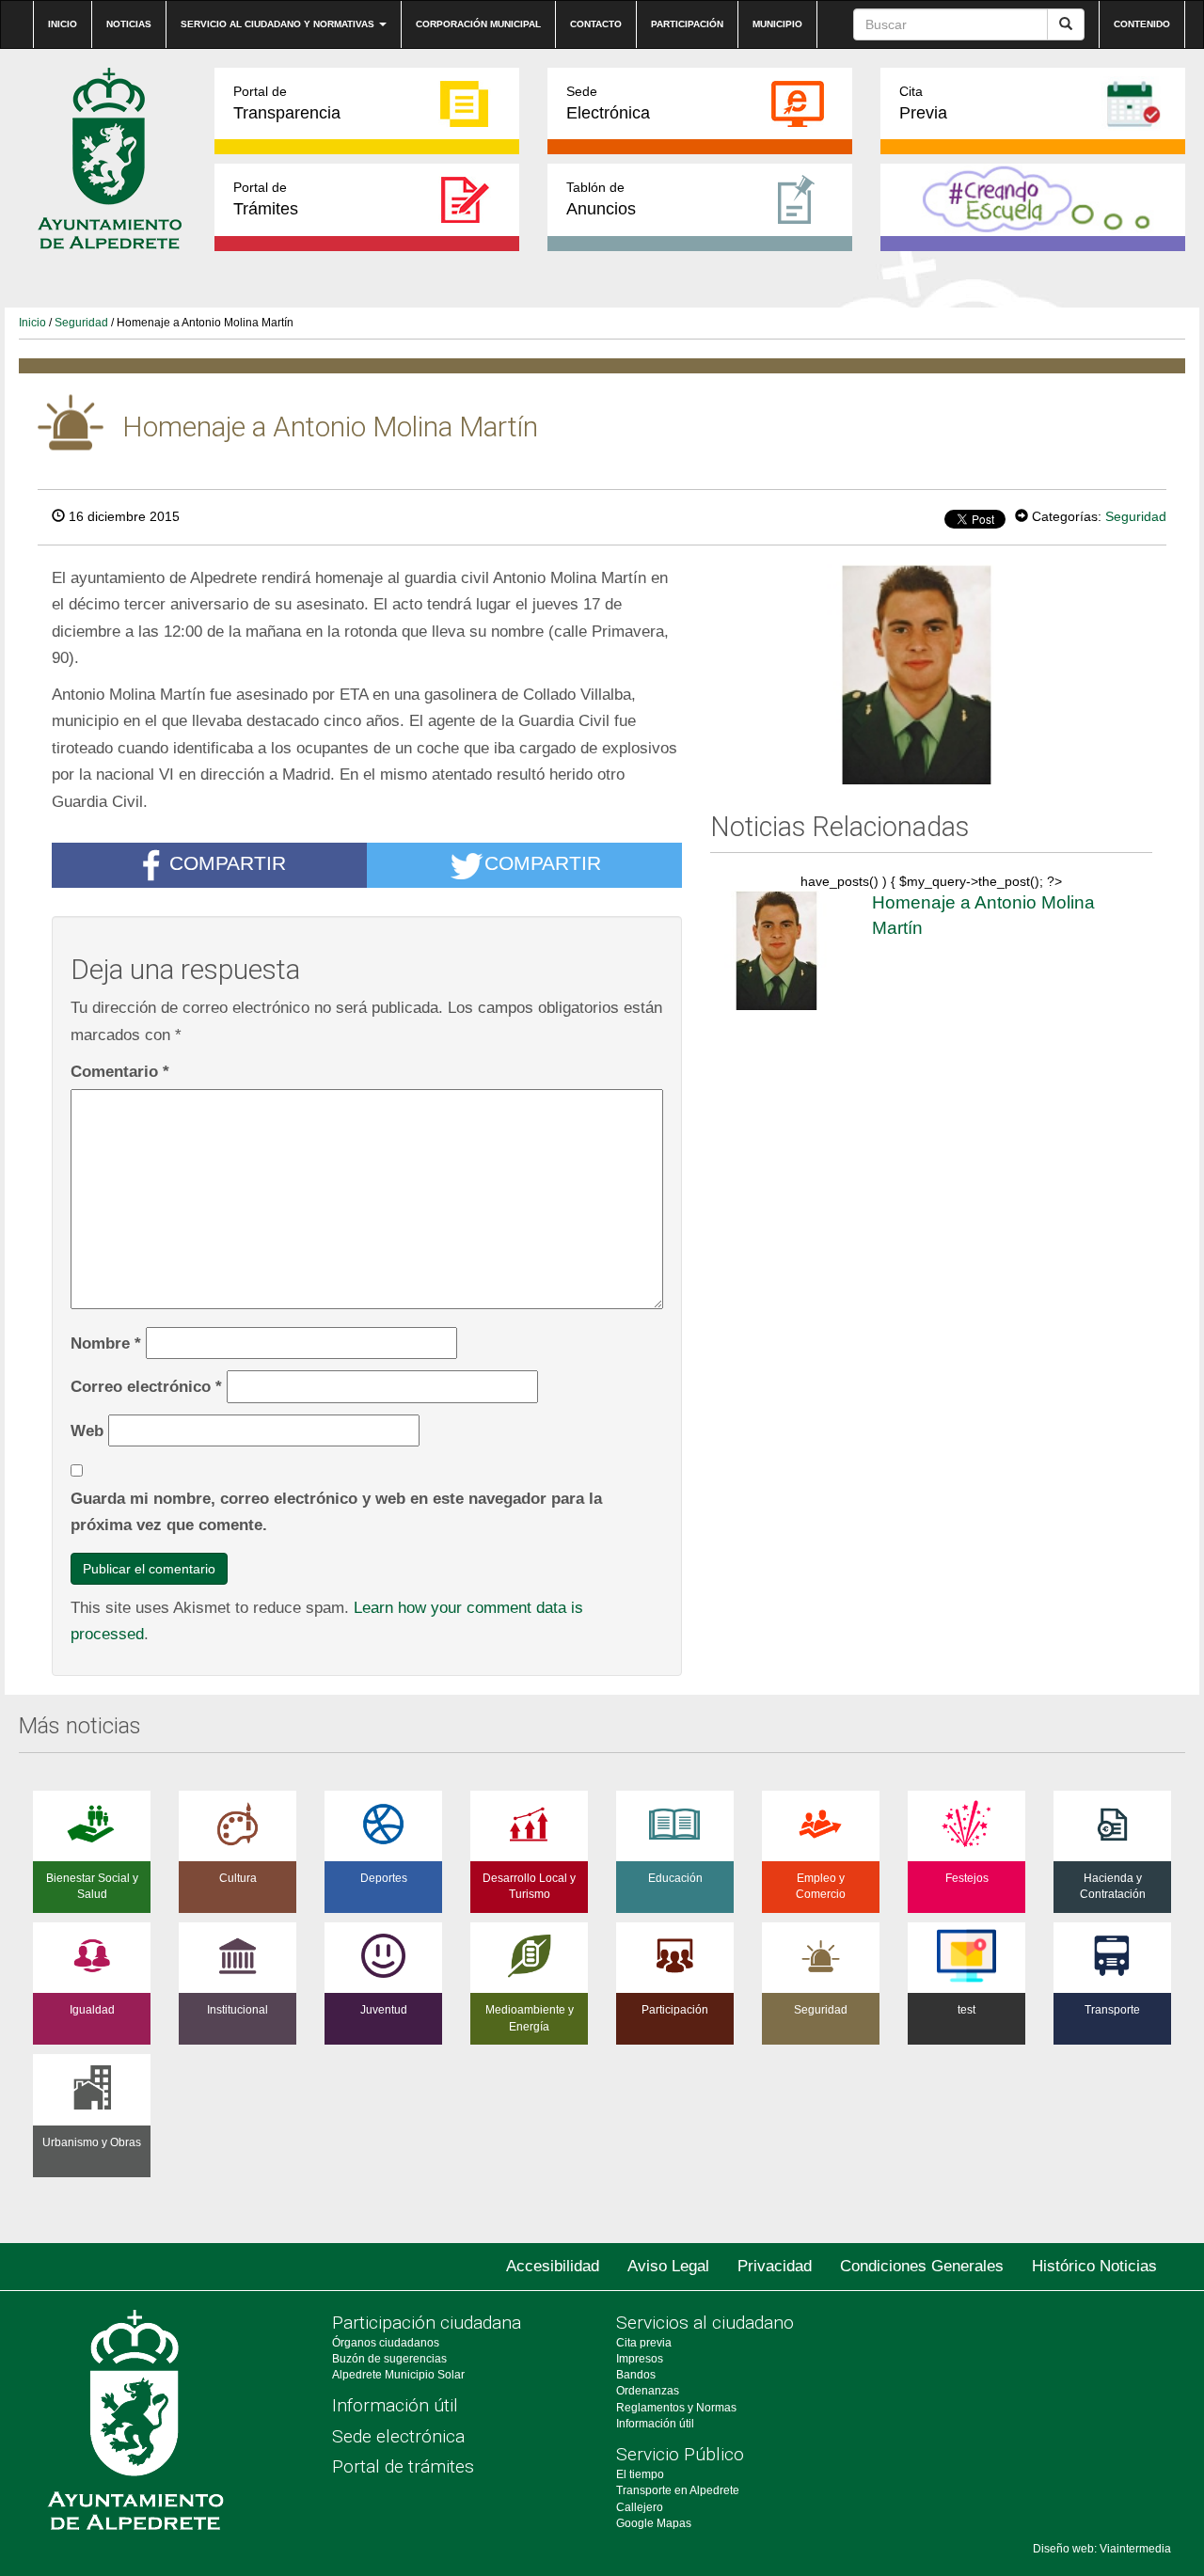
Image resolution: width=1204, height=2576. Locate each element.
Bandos (636, 2375)
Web (87, 1430)
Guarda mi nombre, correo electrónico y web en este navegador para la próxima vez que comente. (336, 1512)
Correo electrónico (146, 1386)
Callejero (640, 2507)
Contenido (1142, 24)
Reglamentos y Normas (676, 2408)
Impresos (640, 2359)
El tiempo (640, 2474)
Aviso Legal (668, 2266)
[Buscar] (1066, 24)
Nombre (106, 1343)
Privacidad (775, 2266)
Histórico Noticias (1094, 2266)
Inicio (63, 24)
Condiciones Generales (922, 2266)
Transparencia (287, 103)
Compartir (228, 864)
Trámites (266, 199)
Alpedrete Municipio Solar (398, 2375)
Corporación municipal (478, 24)
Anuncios (601, 199)
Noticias (129, 24)
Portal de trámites (403, 2466)
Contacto (596, 24)
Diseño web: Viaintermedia (1102, 2549)
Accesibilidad (553, 2266)
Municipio (777, 24)
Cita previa (644, 2343)
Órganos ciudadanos (386, 2343)
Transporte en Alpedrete (678, 2490)
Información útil (395, 2405)
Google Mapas (654, 2523)
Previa (923, 103)
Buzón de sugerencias (389, 2359)
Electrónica (608, 103)
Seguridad (81, 323)
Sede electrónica (398, 2436)
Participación (687, 24)
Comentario (120, 1071)
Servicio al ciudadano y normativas (279, 24)
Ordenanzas (648, 2391)
